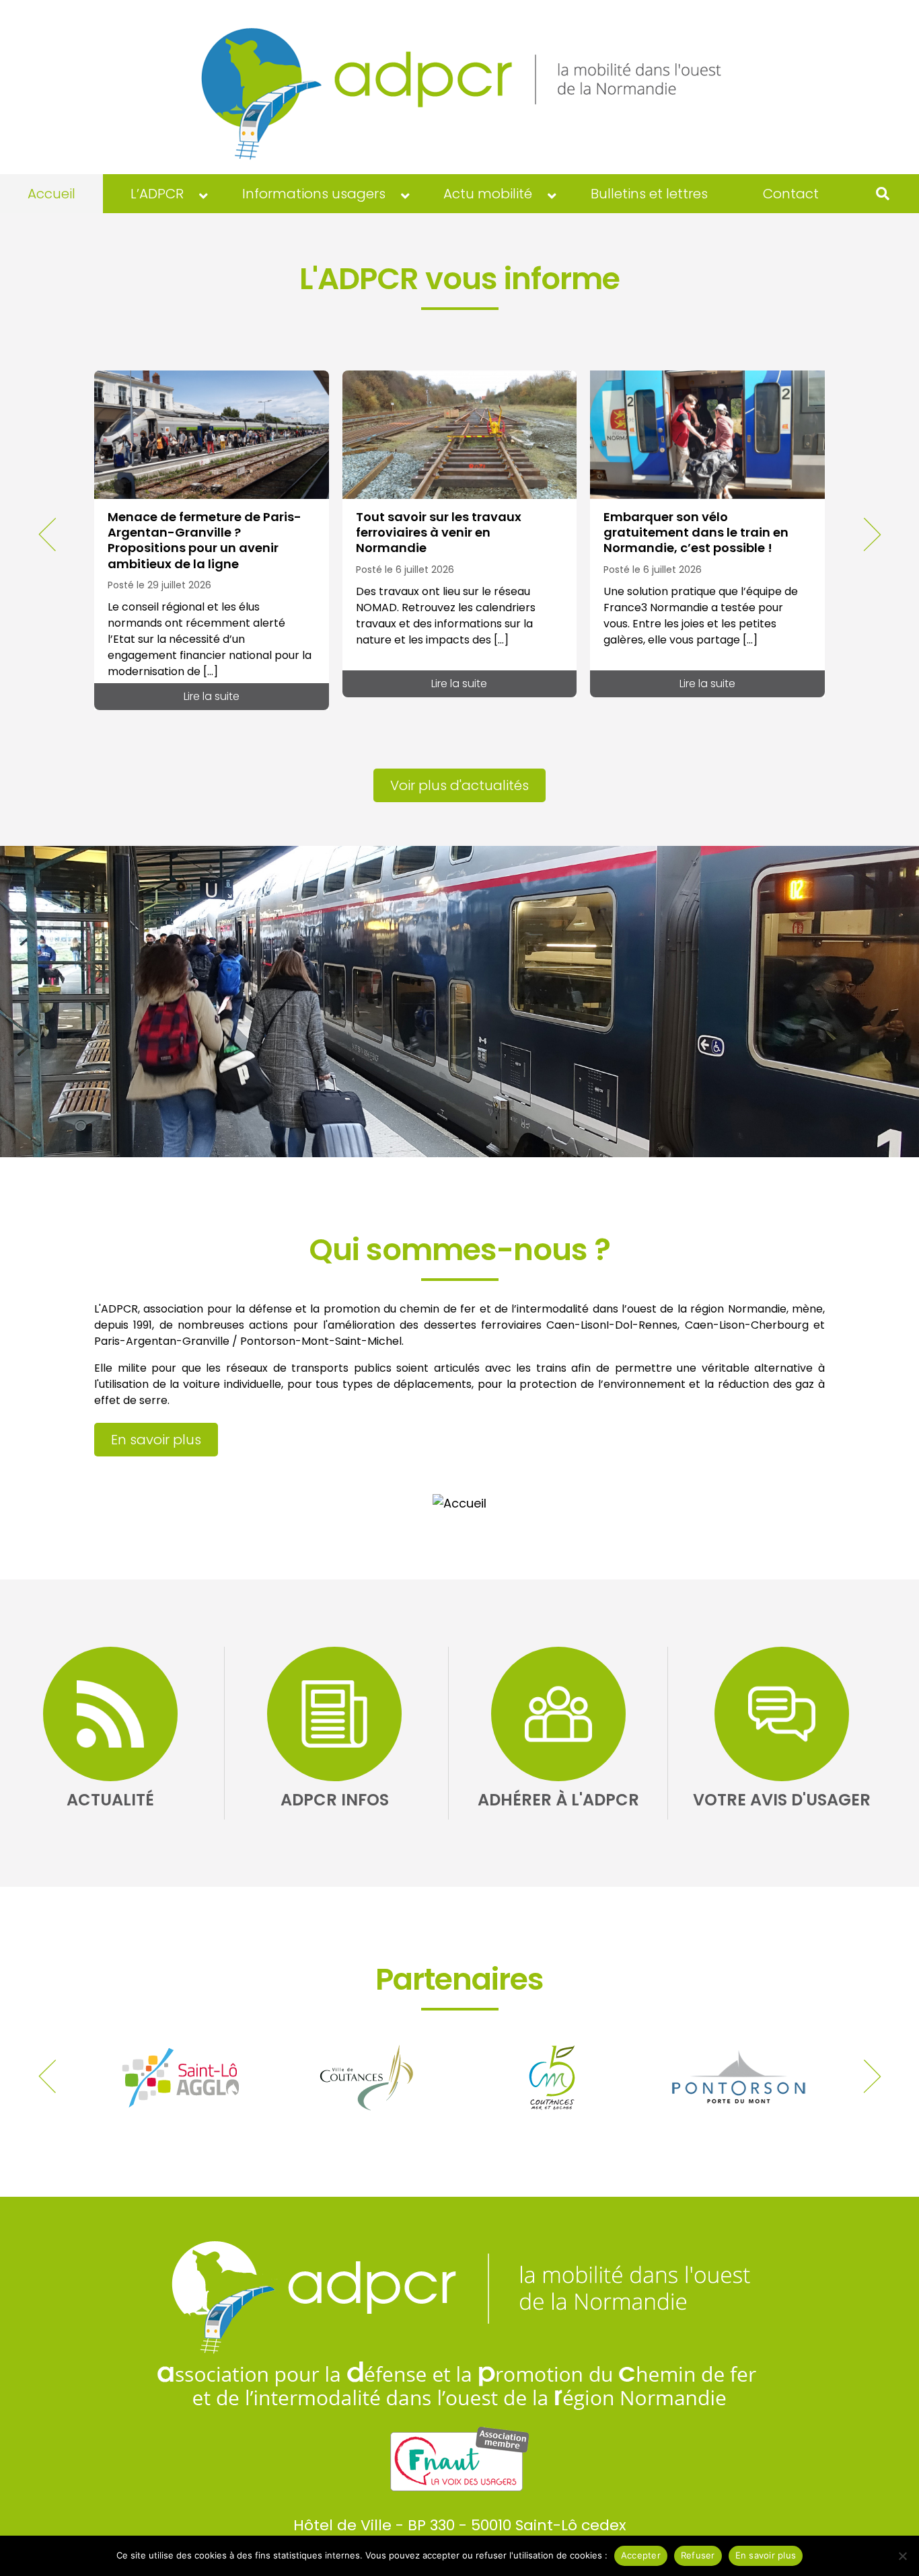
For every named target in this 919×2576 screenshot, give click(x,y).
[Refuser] (902, 2556)
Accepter (641, 2555)
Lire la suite (212, 696)
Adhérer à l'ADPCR (558, 1800)
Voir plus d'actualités (459, 785)
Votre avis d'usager (782, 1800)
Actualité (110, 1800)
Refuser (698, 2555)
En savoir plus (156, 1440)
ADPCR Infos (335, 1800)
